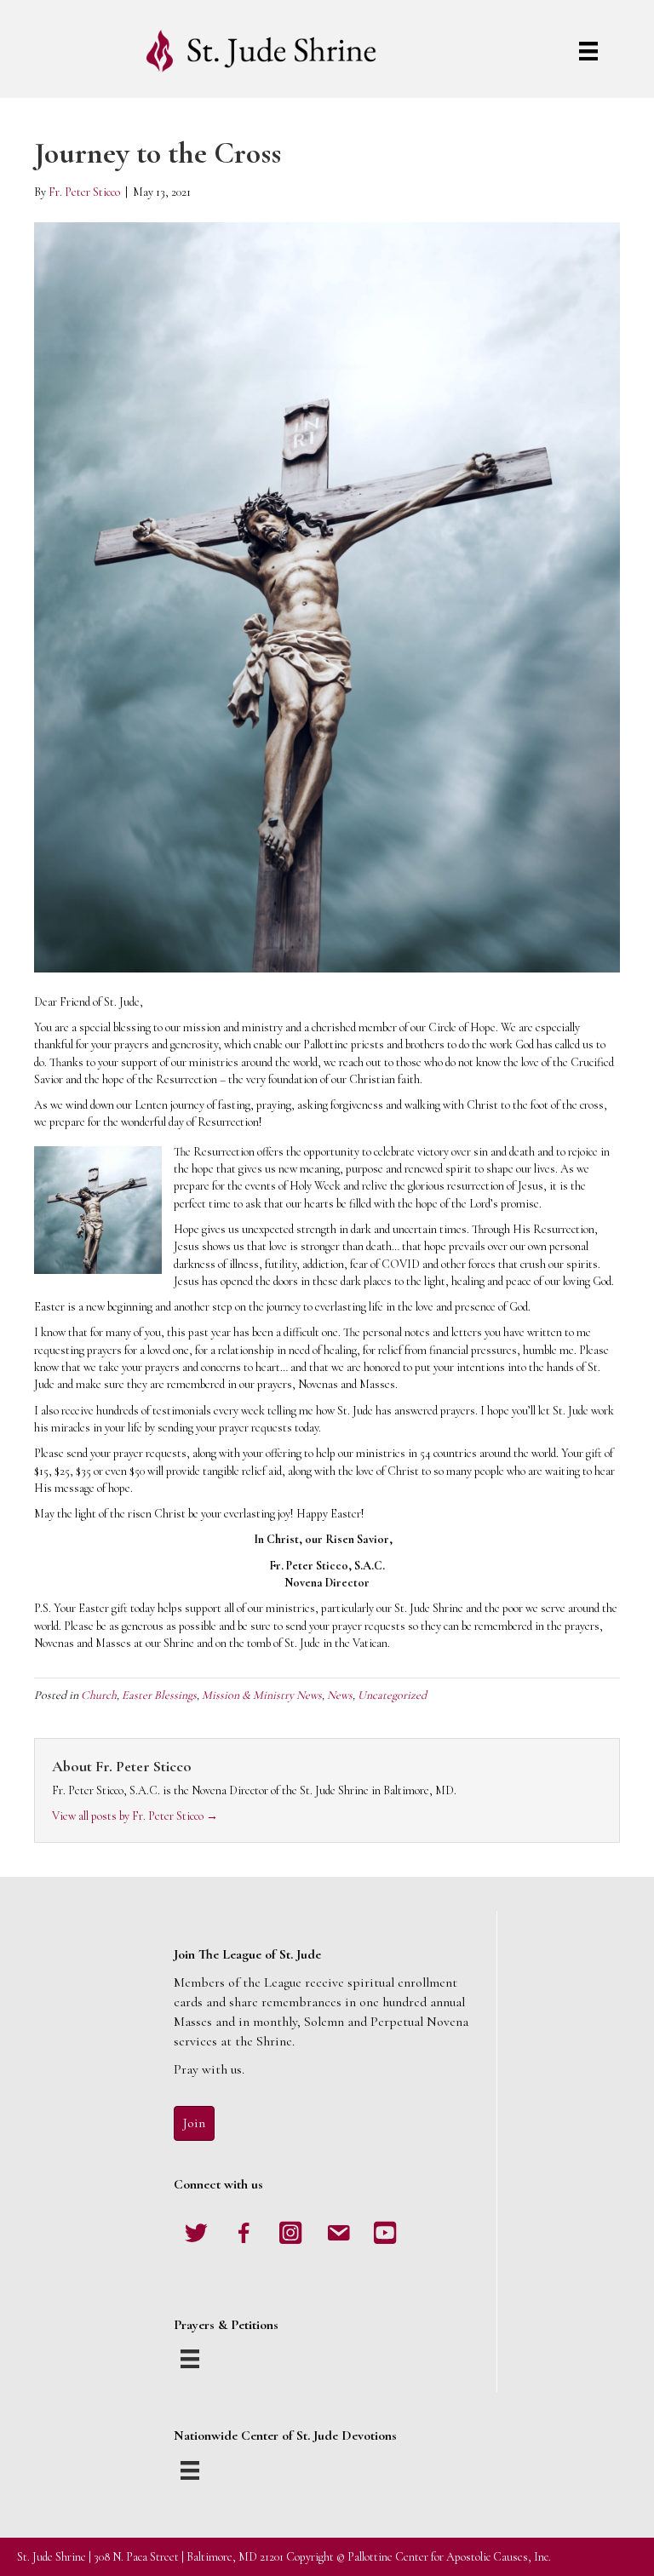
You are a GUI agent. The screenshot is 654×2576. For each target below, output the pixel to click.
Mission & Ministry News (262, 1695)
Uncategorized (392, 1695)
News (340, 1695)
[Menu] (588, 51)
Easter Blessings (159, 1695)
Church (99, 1695)
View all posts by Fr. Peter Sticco (135, 1816)
